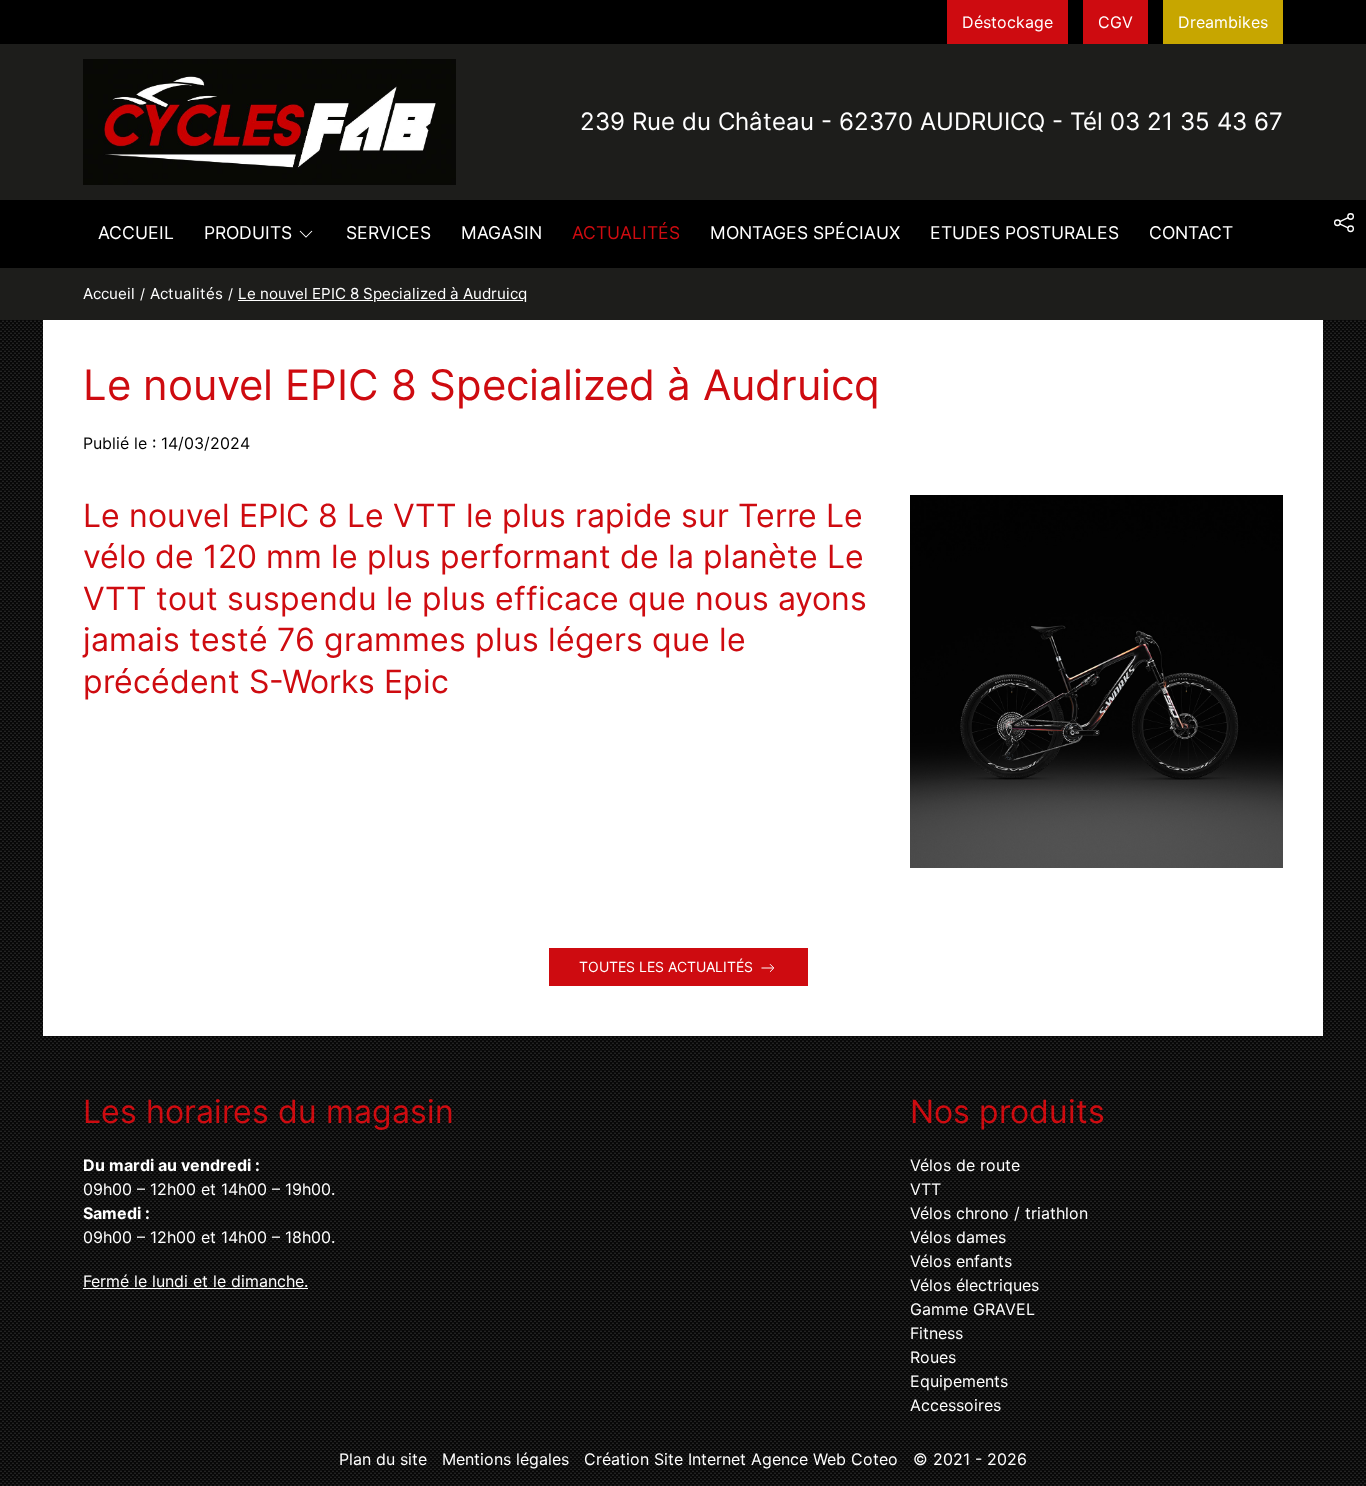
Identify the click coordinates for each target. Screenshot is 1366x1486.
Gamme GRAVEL (972, 1309)
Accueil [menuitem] (136, 232)
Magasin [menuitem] (501, 232)
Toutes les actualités (666, 966)
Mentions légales (505, 1459)
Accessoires (955, 1405)
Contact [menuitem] (1191, 232)
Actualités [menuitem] (626, 232)
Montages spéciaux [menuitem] (805, 232)
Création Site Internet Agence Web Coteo (741, 1459)
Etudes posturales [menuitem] (1024, 232)
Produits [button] (248, 232)
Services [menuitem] (388, 232)
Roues (933, 1357)
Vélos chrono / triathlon (999, 1213)
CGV (1115, 22)
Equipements (959, 1381)
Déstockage (1007, 22)
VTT (925, 1189)
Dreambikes (1223, 22)
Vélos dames (958, 1237)
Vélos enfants (961, 1261)
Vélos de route (965, 1165)
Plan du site (383, 1459)
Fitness (936, 1333)
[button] (1343, 222)
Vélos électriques (974, 1285)
